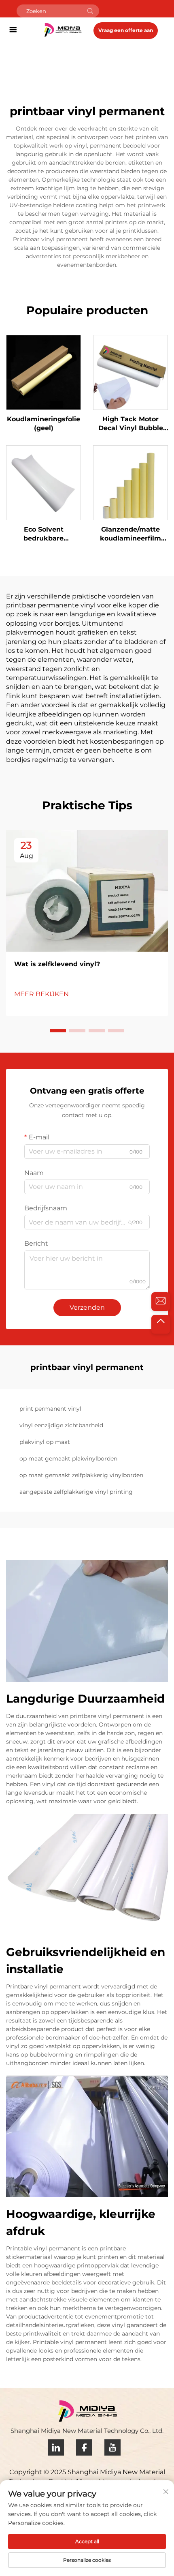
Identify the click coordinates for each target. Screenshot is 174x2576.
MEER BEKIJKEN (41, 994)
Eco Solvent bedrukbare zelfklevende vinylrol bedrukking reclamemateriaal (44, 534)
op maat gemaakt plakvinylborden (68, 1459)
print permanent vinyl (50, 1409)
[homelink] (63, 29)
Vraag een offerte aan (126, 30)
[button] (58, 1031)
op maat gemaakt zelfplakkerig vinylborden (81, 1475)
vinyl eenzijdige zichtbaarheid (61, 1425)
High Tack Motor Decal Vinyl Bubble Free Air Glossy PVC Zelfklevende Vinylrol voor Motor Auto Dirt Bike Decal (131, 424)
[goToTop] (161, 1324)
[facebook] (84, 2447)
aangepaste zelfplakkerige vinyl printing (76, 1492)
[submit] (90, 11)
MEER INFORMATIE (44, 372)
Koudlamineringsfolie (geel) (43, 424)
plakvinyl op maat (45, 1442)
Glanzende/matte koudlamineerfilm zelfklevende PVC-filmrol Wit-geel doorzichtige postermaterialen (130, 534)
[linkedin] (56, 2447)
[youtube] (112, 2447)
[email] (161, 1302)
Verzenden (87, 1307)
